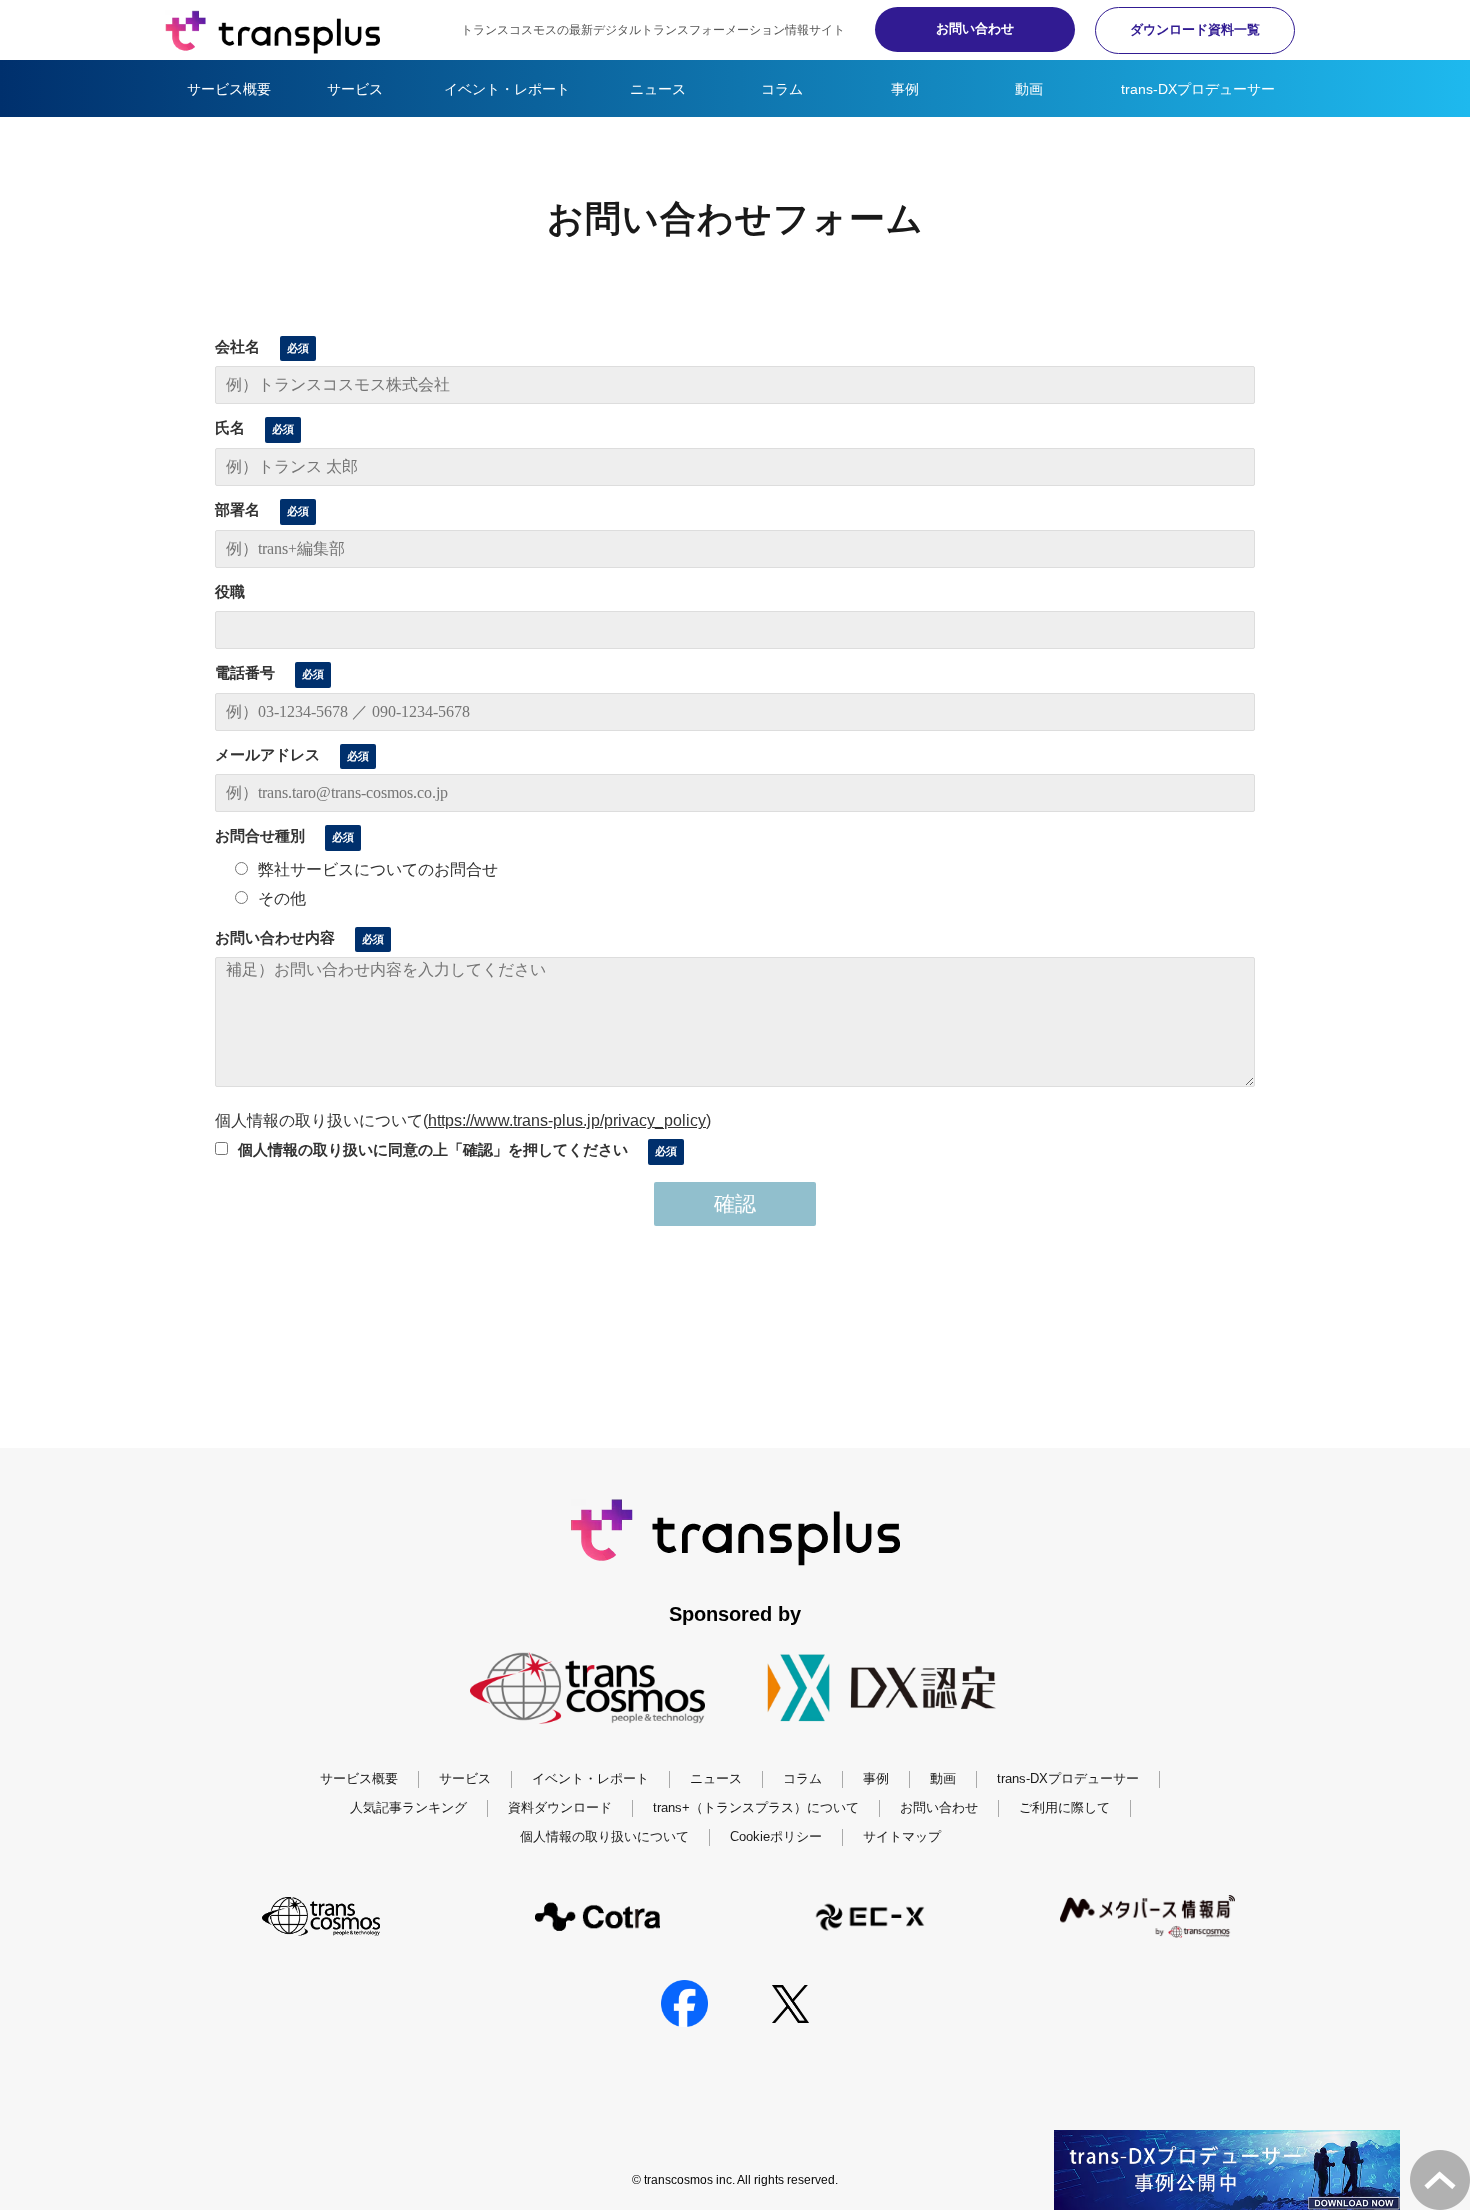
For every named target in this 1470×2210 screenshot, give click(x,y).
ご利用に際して (1064, 1807)
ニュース (658, 89)
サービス (355, 89)
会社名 (237, 346)
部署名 (237, 509)
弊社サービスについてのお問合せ (378, 869)
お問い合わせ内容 (275, 937)
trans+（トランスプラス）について (756, 1807)
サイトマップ (902, 1836)
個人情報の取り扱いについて (604, 1836)
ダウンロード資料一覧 (1195, 29)
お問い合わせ (975, 28)
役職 (230, 591)
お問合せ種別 (260, 835)
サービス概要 (229, 89)
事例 (905, 89)
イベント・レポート (507, 89)
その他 (282, 898)
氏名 (230, 427)
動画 (1029, 89)
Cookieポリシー (776, 1836)
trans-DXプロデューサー (1198, 89)
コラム (782, 89)
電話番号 (245, 672)
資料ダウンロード (560, 1807)
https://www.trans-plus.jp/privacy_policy (567, 1120)
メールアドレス (267, 754)
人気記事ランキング (408, 1807)
